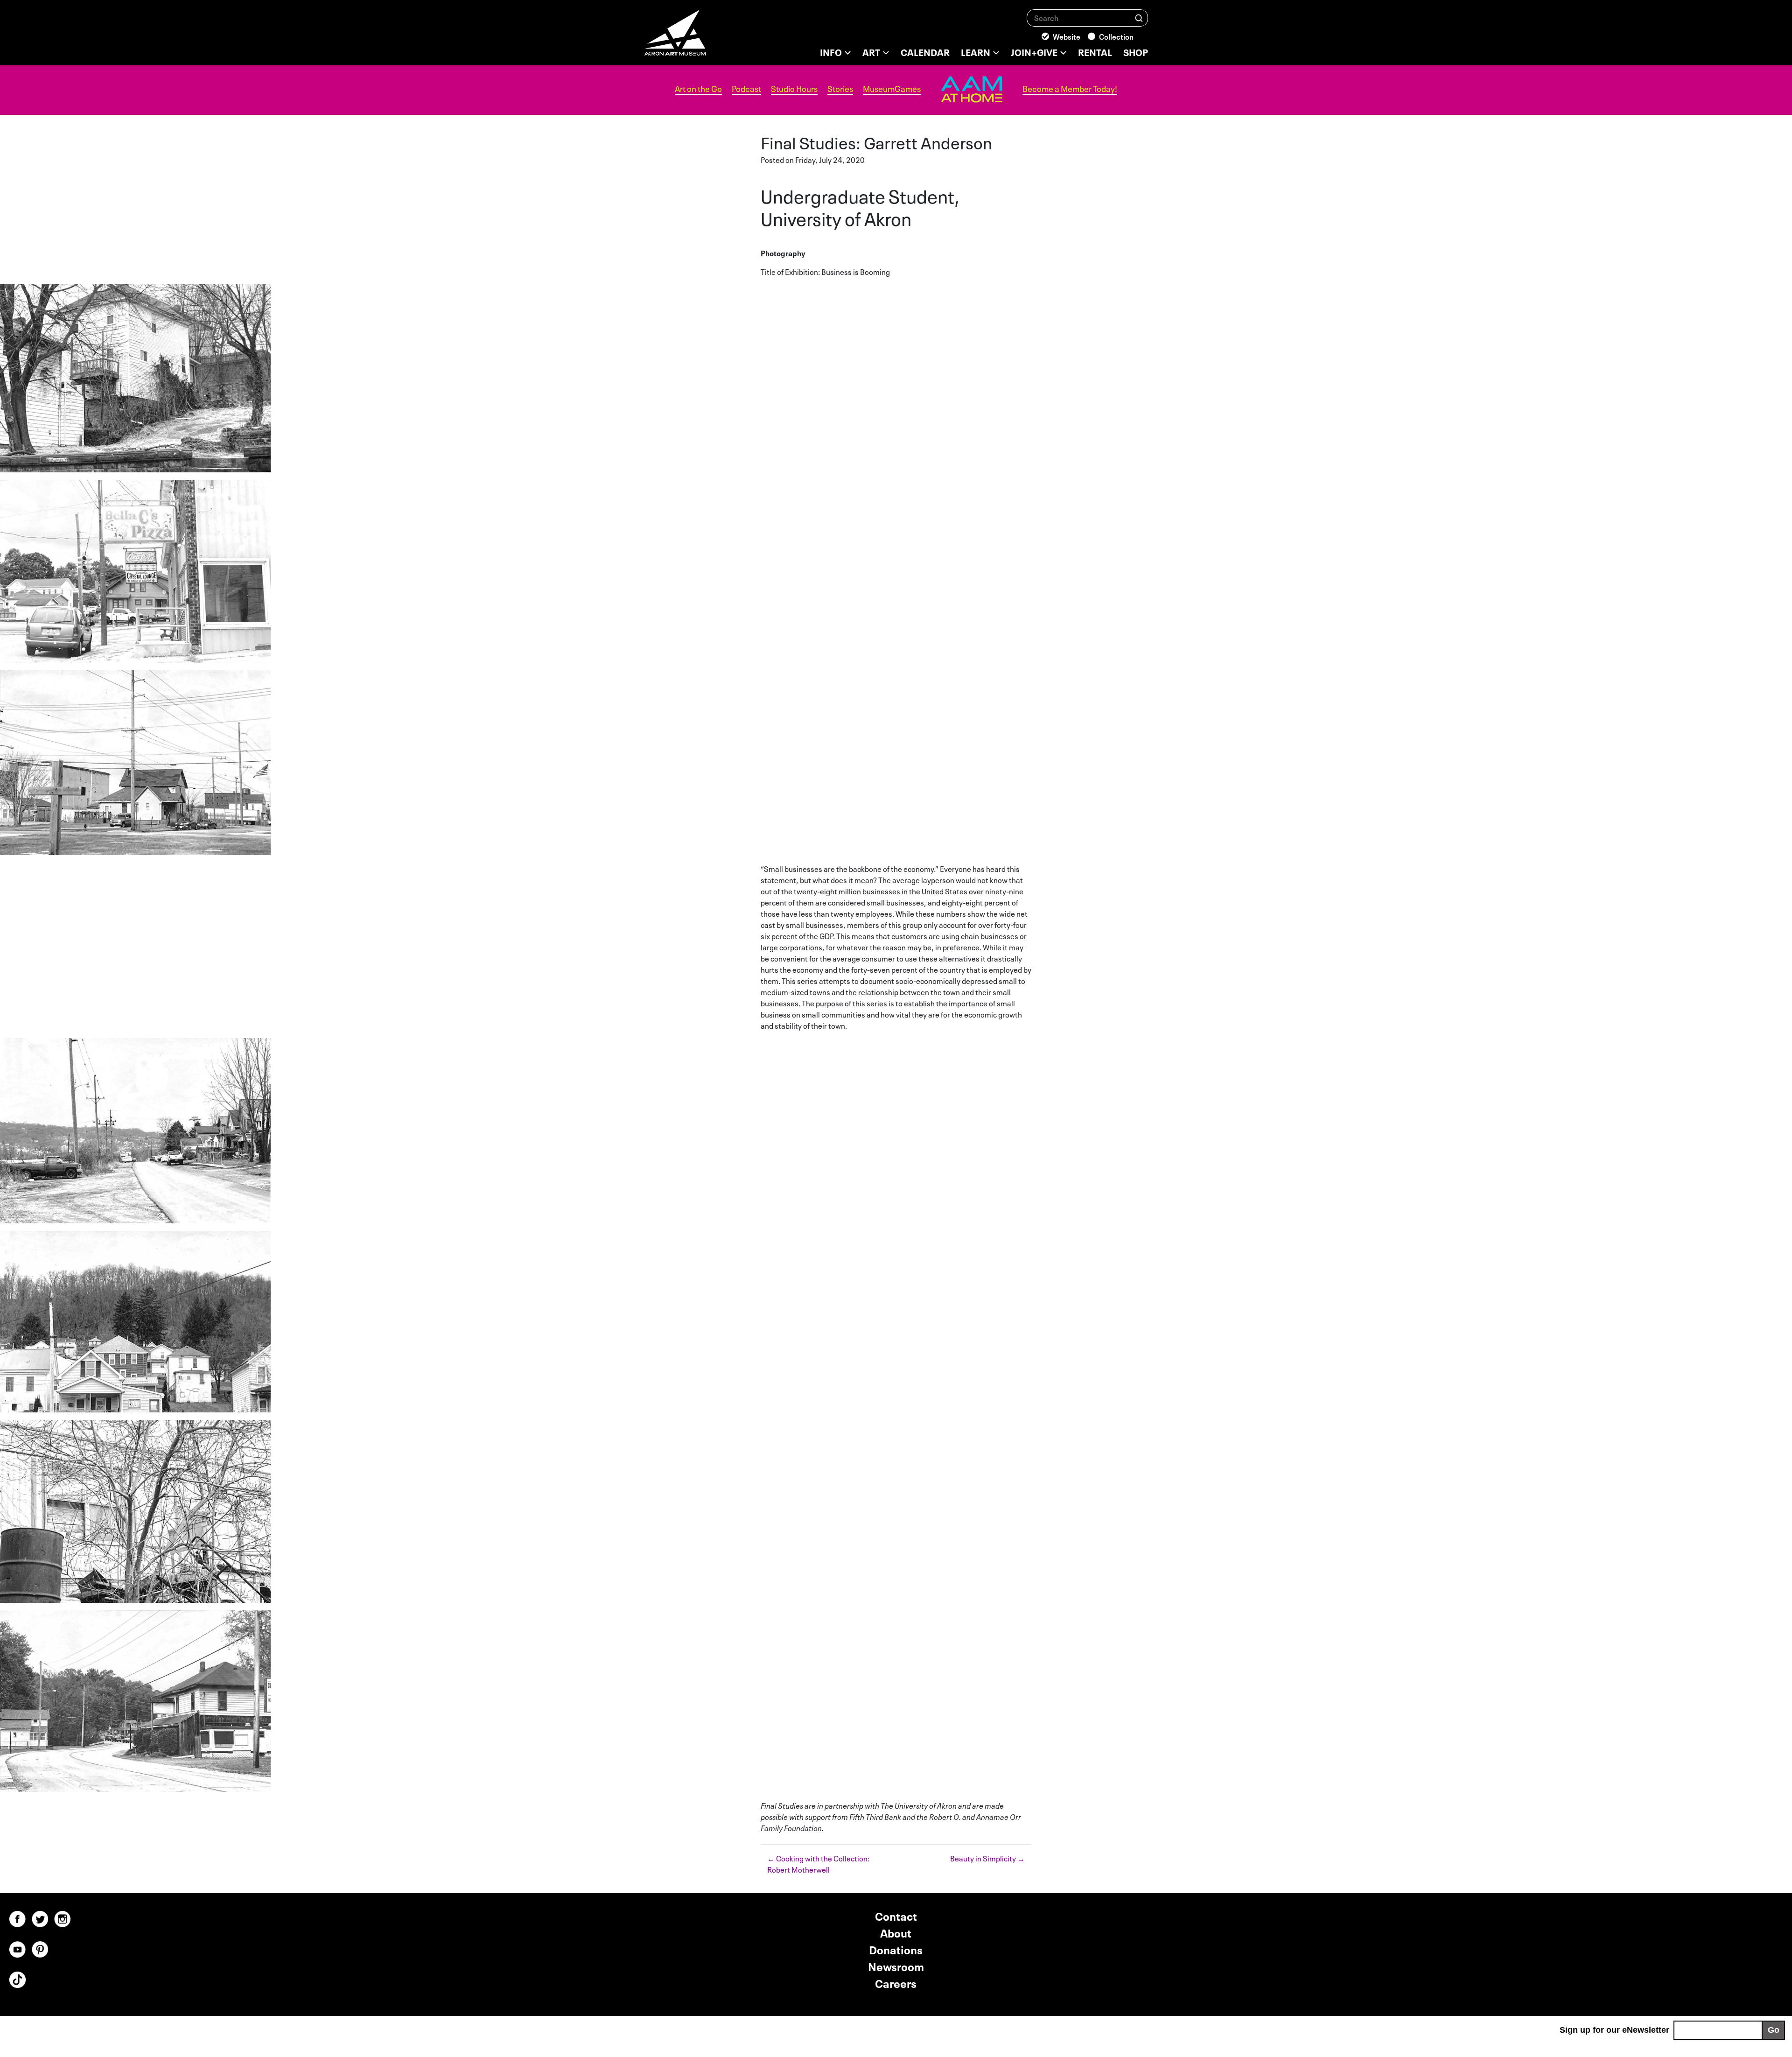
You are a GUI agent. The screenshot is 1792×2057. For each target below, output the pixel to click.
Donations (896, 1949)
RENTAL (1095, 51)
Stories (840, 89)
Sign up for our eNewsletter (1614, 2030)
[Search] (1139, 18)
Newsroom (896, 1966)
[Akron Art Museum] (700, 37)
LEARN (976, 51)
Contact (896, 1915)
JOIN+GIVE (1034, 51)
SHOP (1136, 51)
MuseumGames (892, 89)
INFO (831, 51)
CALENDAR (925, 51)
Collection (1116, 36)
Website (1067, 36)
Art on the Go (698, 89)
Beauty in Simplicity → (987, 1858)
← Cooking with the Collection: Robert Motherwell (818, 1863)
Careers (896, 1983)
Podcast (746, 89)
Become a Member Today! (1070, 89)
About (896, 1932)
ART (871, 51)
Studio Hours (794, 89)
